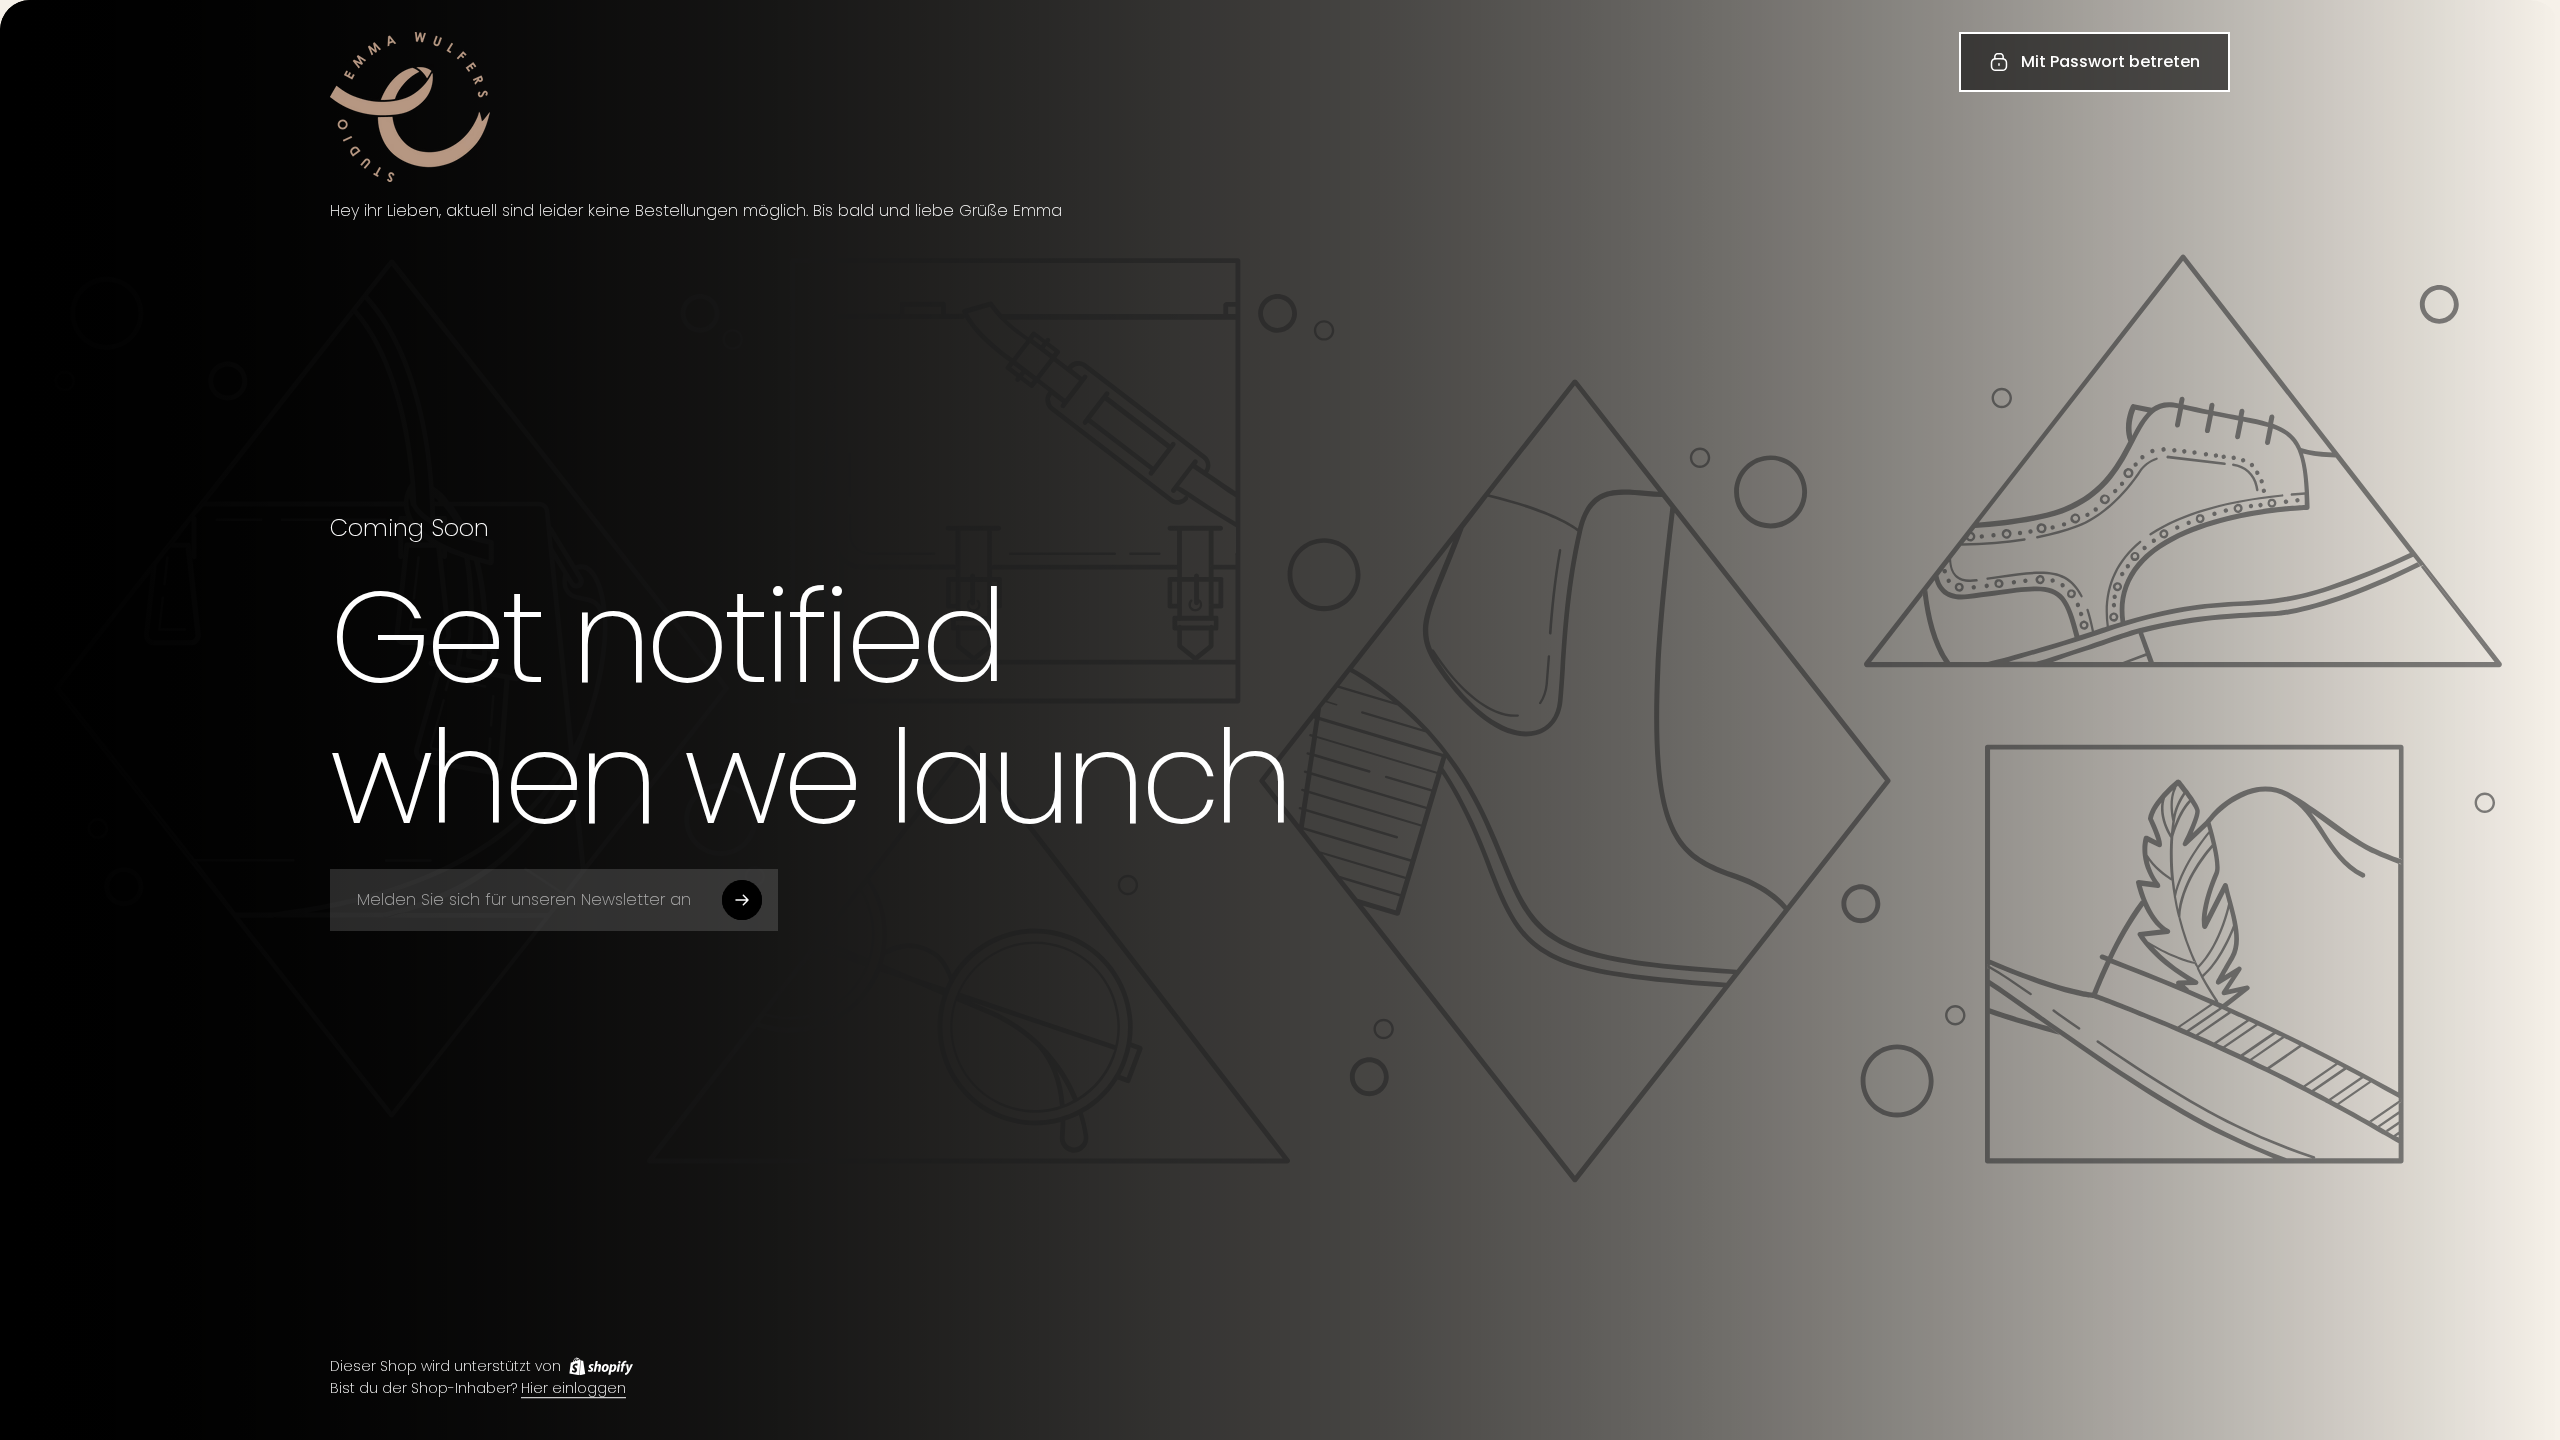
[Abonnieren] (742, 900)
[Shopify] (601, 1366)
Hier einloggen (573, 1389)
